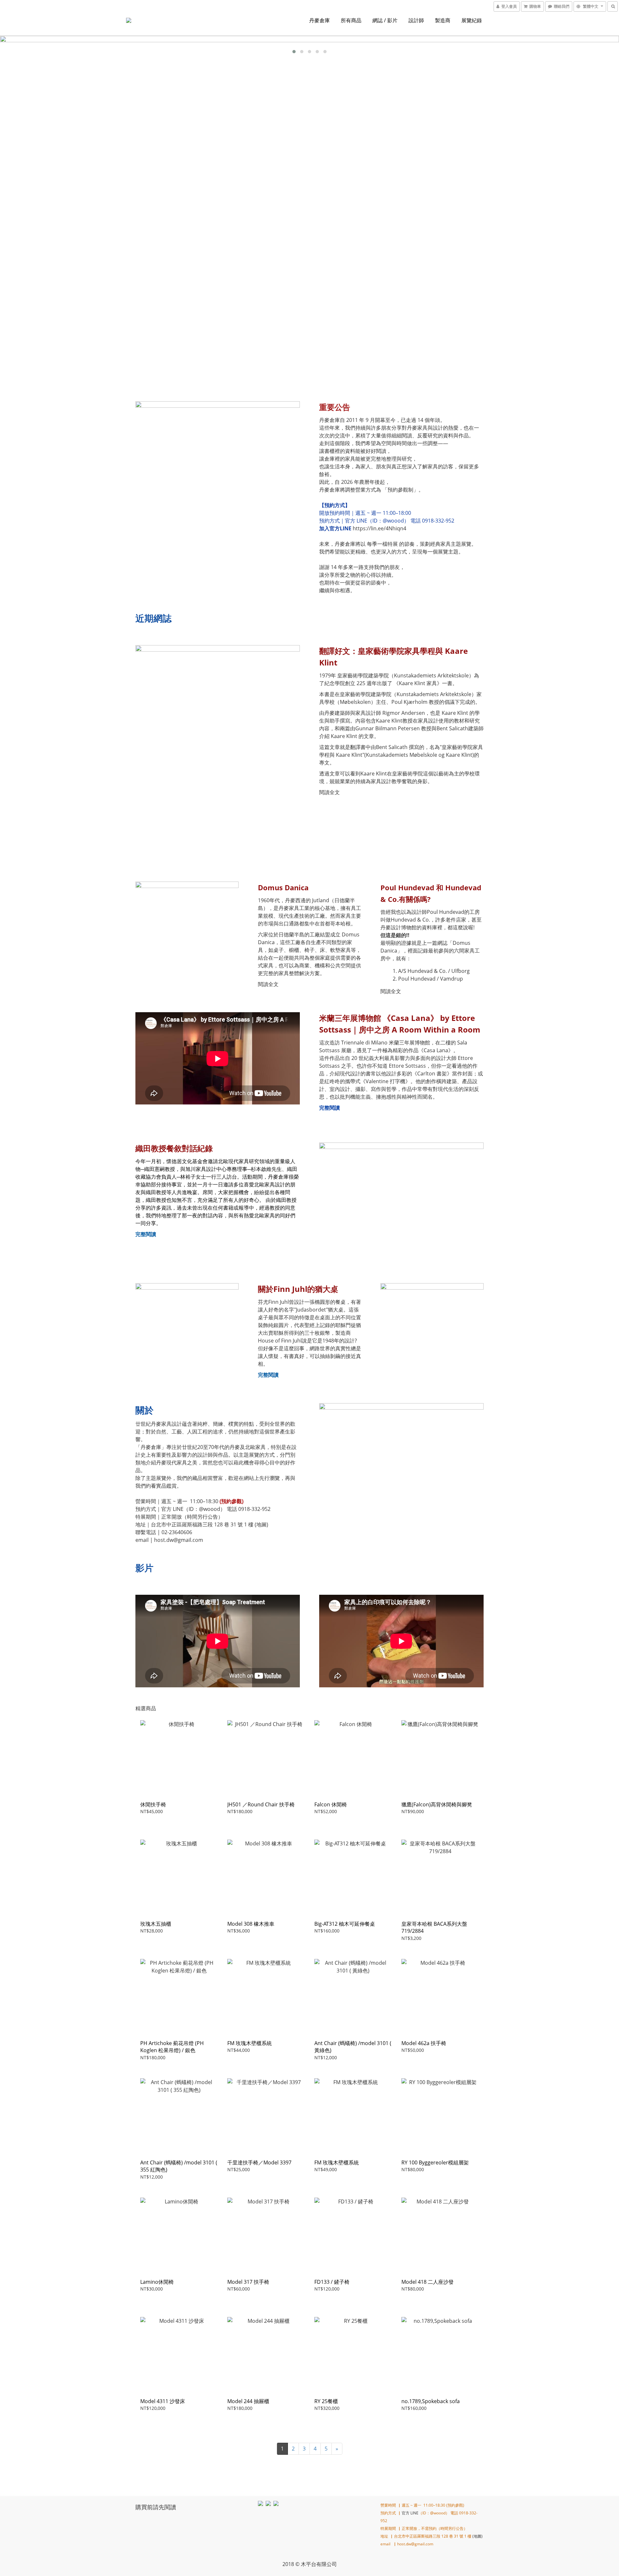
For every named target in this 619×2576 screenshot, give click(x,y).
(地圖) (261, 1524)
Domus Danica (283, 887)
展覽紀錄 (472, 20)
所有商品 (351, 20)
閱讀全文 (329, 792)
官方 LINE (410, 2513)
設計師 (416, 20)
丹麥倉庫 (319, 20)
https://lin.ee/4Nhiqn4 (379, 528)
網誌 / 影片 (385, 20)
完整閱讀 (146, 1234)
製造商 (443, 20)
